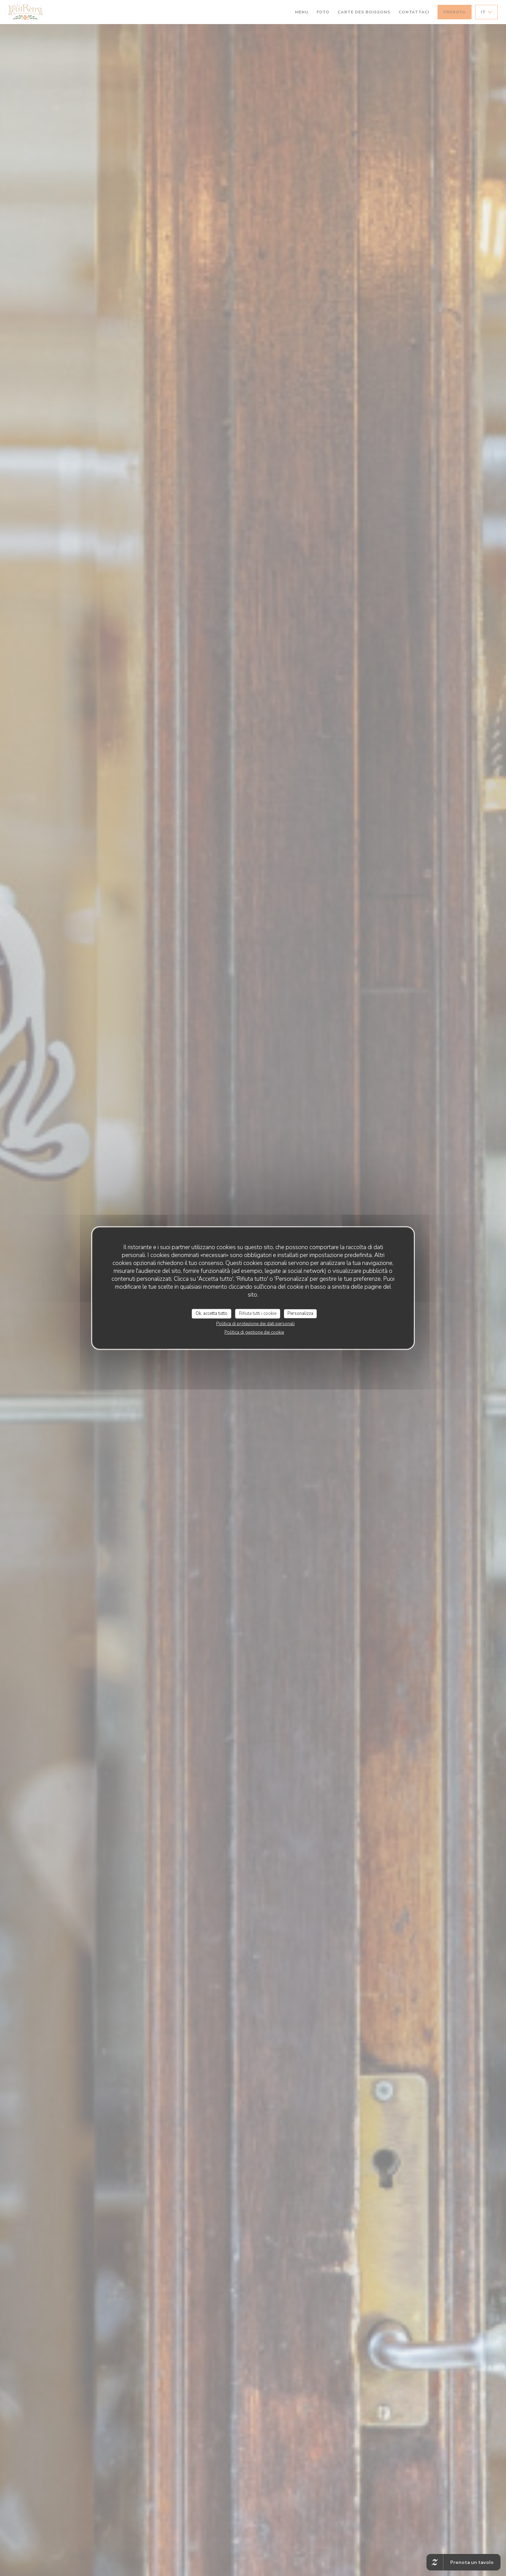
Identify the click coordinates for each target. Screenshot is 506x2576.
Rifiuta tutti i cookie (258, 1313)
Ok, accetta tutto (212, 1313)
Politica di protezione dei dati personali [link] (255, 1323)
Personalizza (300, 1313)
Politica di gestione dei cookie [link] (254, 1332)
